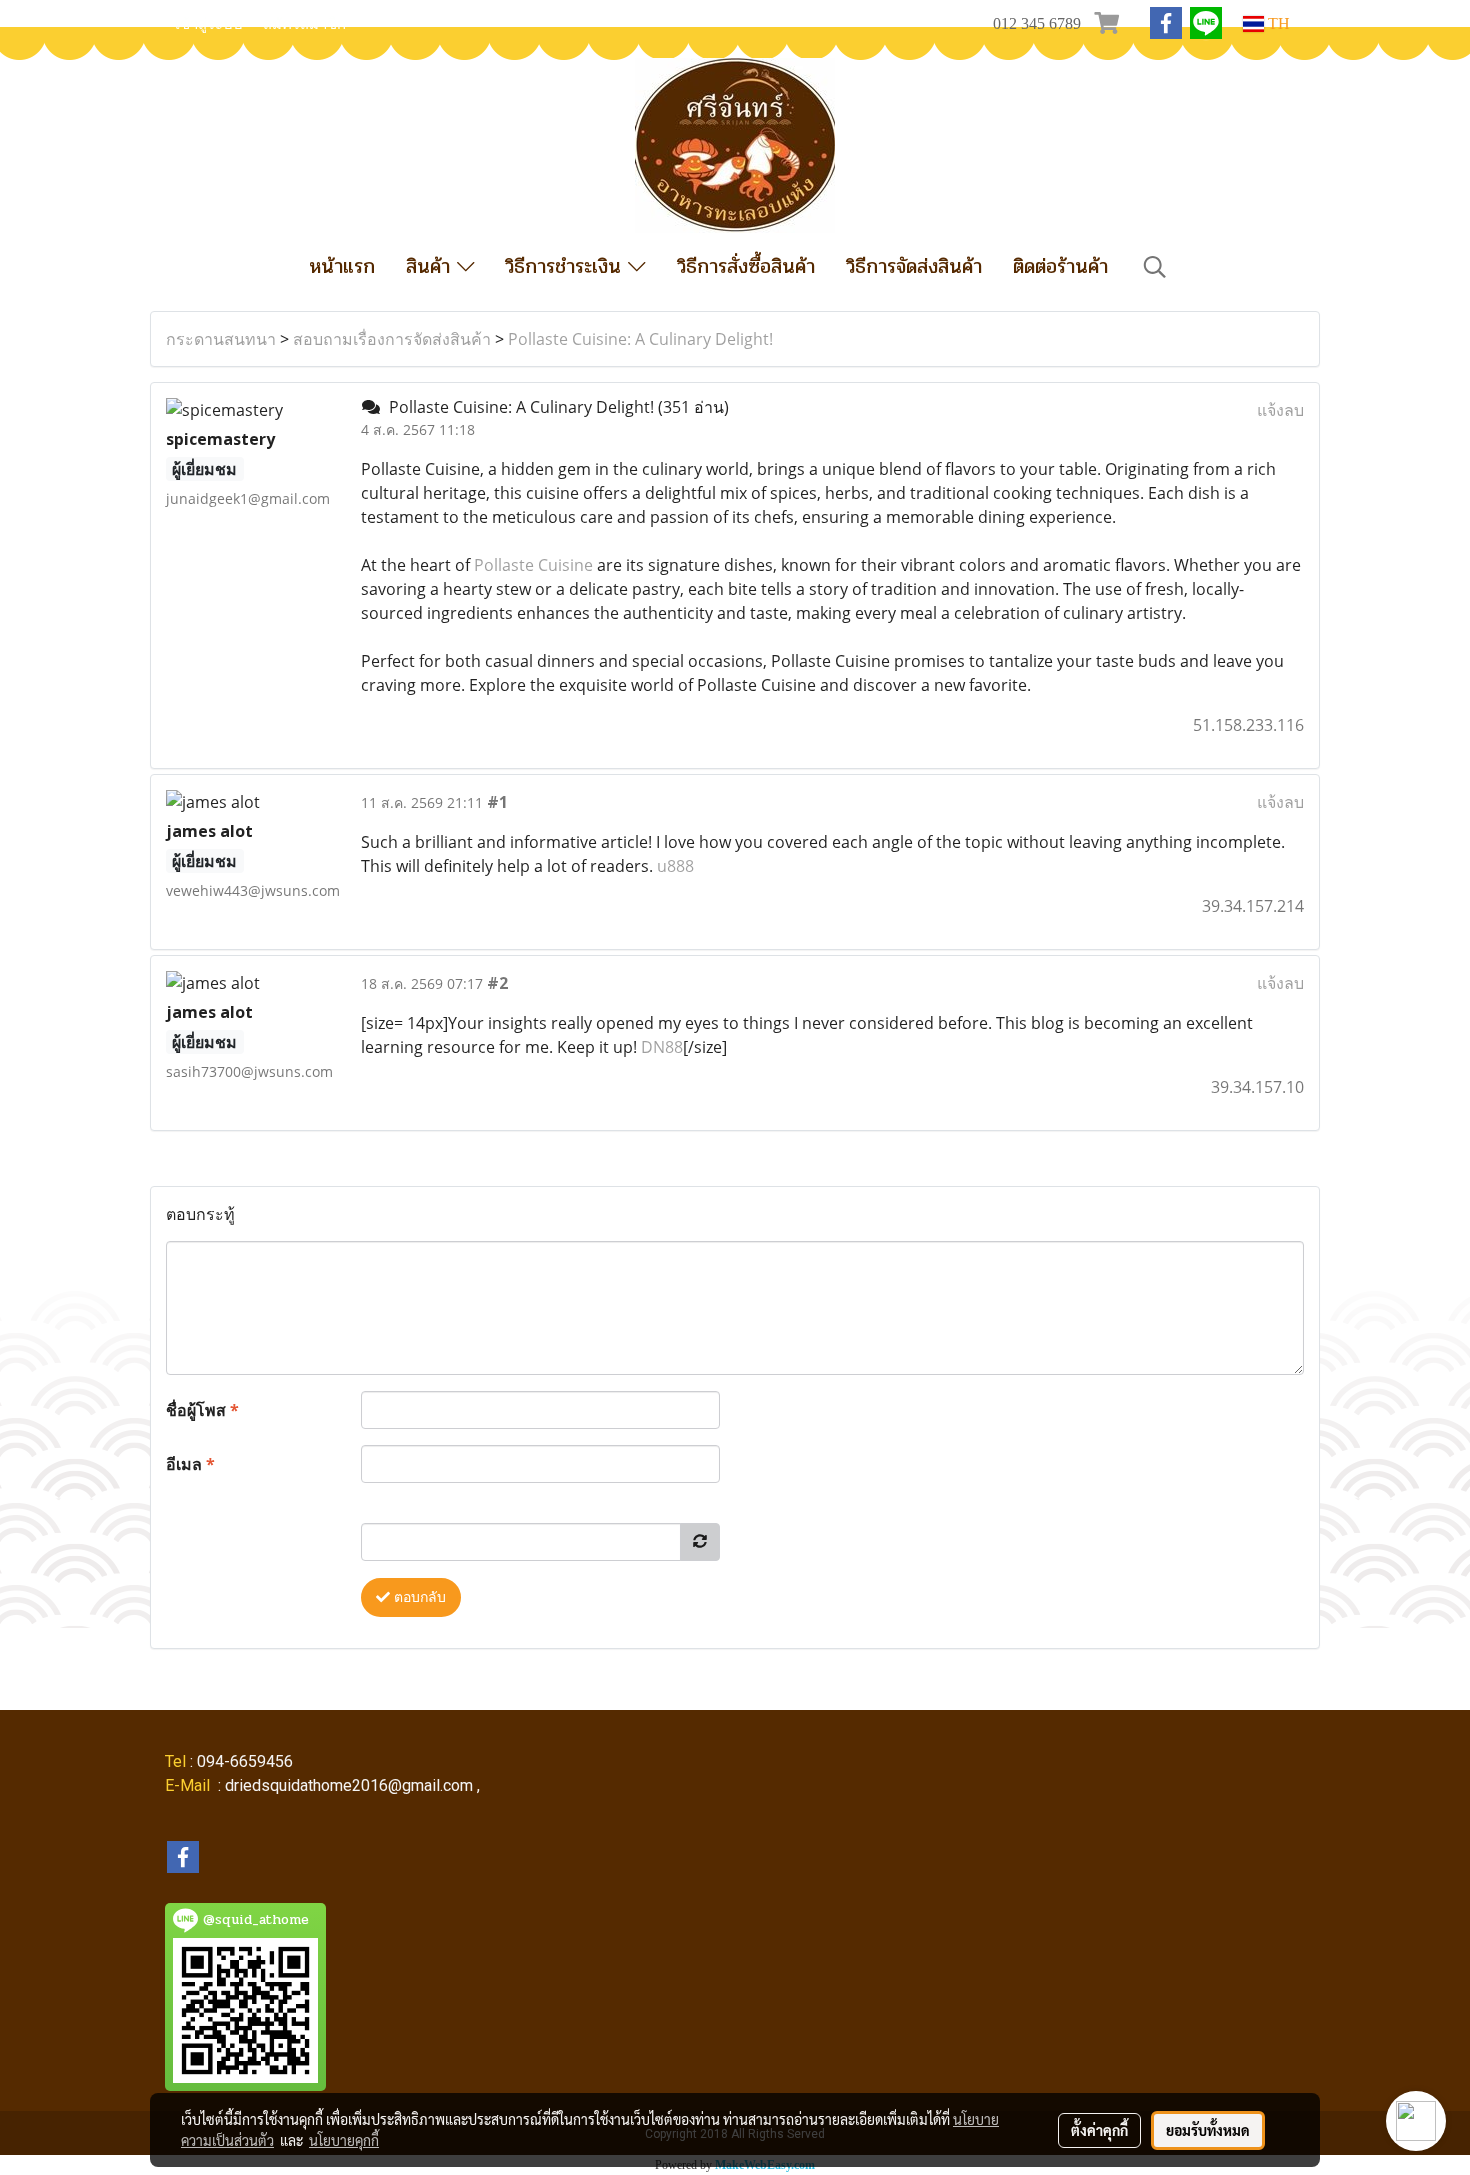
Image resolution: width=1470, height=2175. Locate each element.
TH (1277, 23)
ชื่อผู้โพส (202, 1410)
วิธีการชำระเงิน (566, 266)
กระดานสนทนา (221, 339)
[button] (1155, 267)
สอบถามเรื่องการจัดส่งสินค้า (392, 339)
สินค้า (431, 266)
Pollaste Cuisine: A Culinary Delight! (640, 339)
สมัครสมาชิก (304, 24)
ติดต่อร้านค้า (1060, 266)
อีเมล (190, 1464)
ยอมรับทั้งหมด (1208, 2130)
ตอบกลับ (418, 1597)
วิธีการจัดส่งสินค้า (914, 266)
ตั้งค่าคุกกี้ (1099, 2130)
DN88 (662, 1047)
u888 (675, 866)
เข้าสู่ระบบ (209, 24)
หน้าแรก (342, 266)
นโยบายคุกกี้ (344, 2140)
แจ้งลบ (1280, 410)
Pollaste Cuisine (533, 565)
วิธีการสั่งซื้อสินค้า (746, 266)
